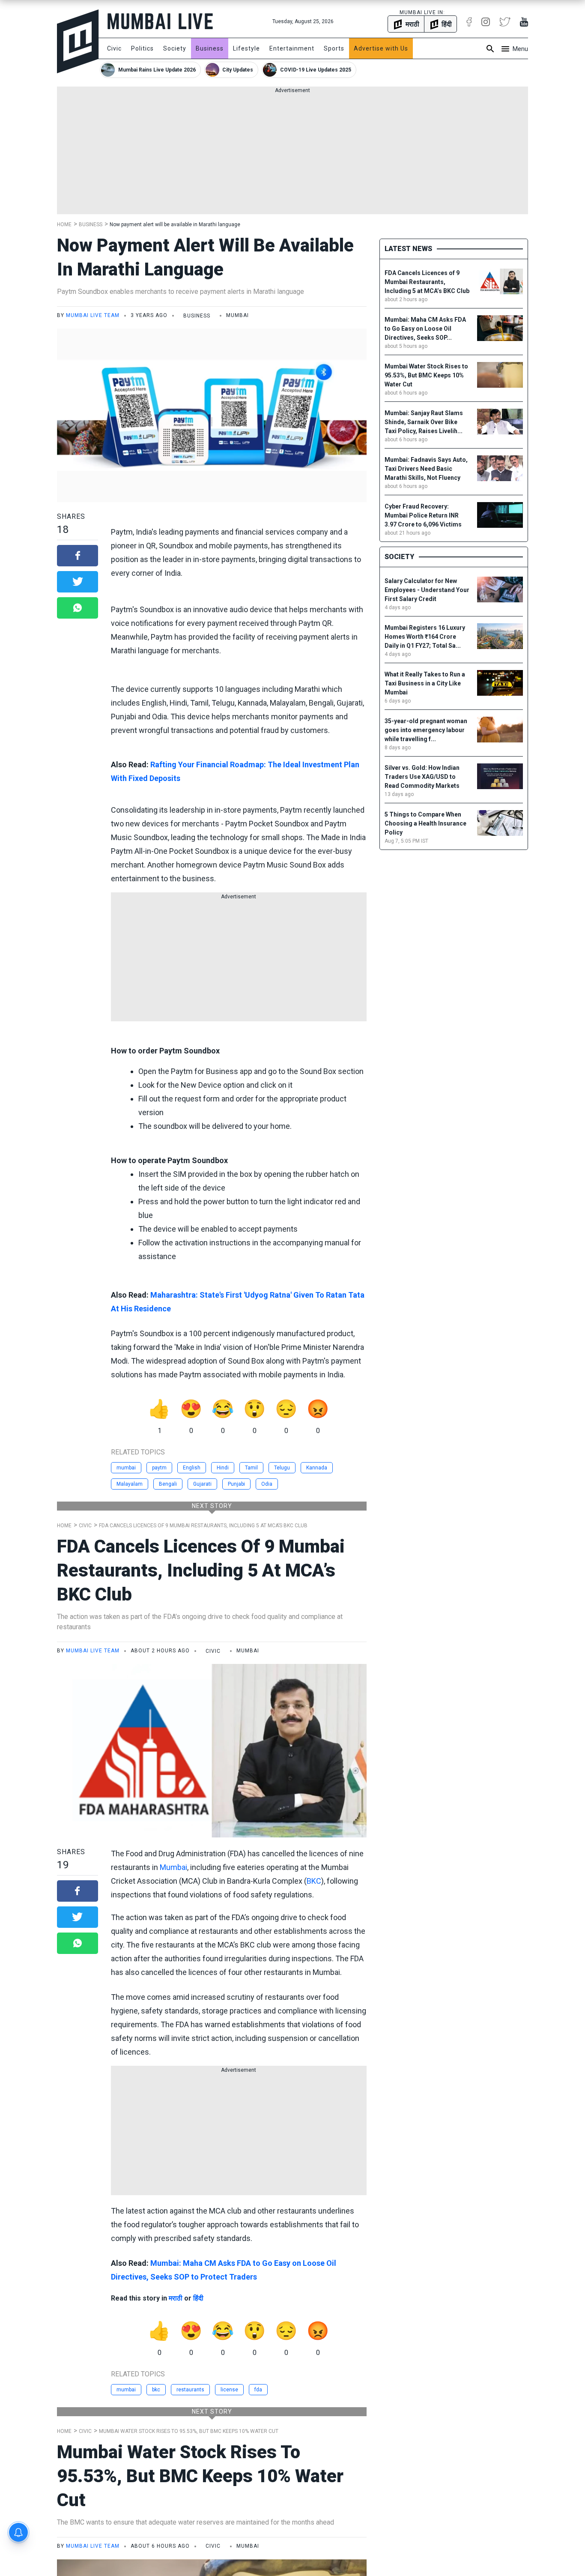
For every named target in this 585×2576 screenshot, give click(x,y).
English (192, 1468)
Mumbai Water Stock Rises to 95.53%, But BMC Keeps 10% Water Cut (189, 2431)
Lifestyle (246, 48)
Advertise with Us (381, 48)
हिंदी (198, 2298)
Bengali (168, 1484)
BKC (314, 1881)
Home (64, 224)
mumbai (126, 1468)
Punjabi (236, 1484)
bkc (156, 2390)
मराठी (176, 2298)
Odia (267, 1484)
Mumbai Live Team (93, 315)
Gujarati (202, 1484)
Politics (142, 48)
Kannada (317, 1468)
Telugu (282, 1468)
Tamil (251, 1468)
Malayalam (130, 1484)
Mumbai (173, 1867)
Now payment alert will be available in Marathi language (175, 224)
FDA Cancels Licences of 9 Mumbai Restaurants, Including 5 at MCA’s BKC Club (203, 1526)
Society (175, 48)
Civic (114, 48)
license (229, 2390)
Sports (334, 48)
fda (258, 2390)
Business (210, 48)
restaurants (190, 2390)
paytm (159, 1468)
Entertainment (292, 48)
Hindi (223, 1468)
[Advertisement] (292, 154)
